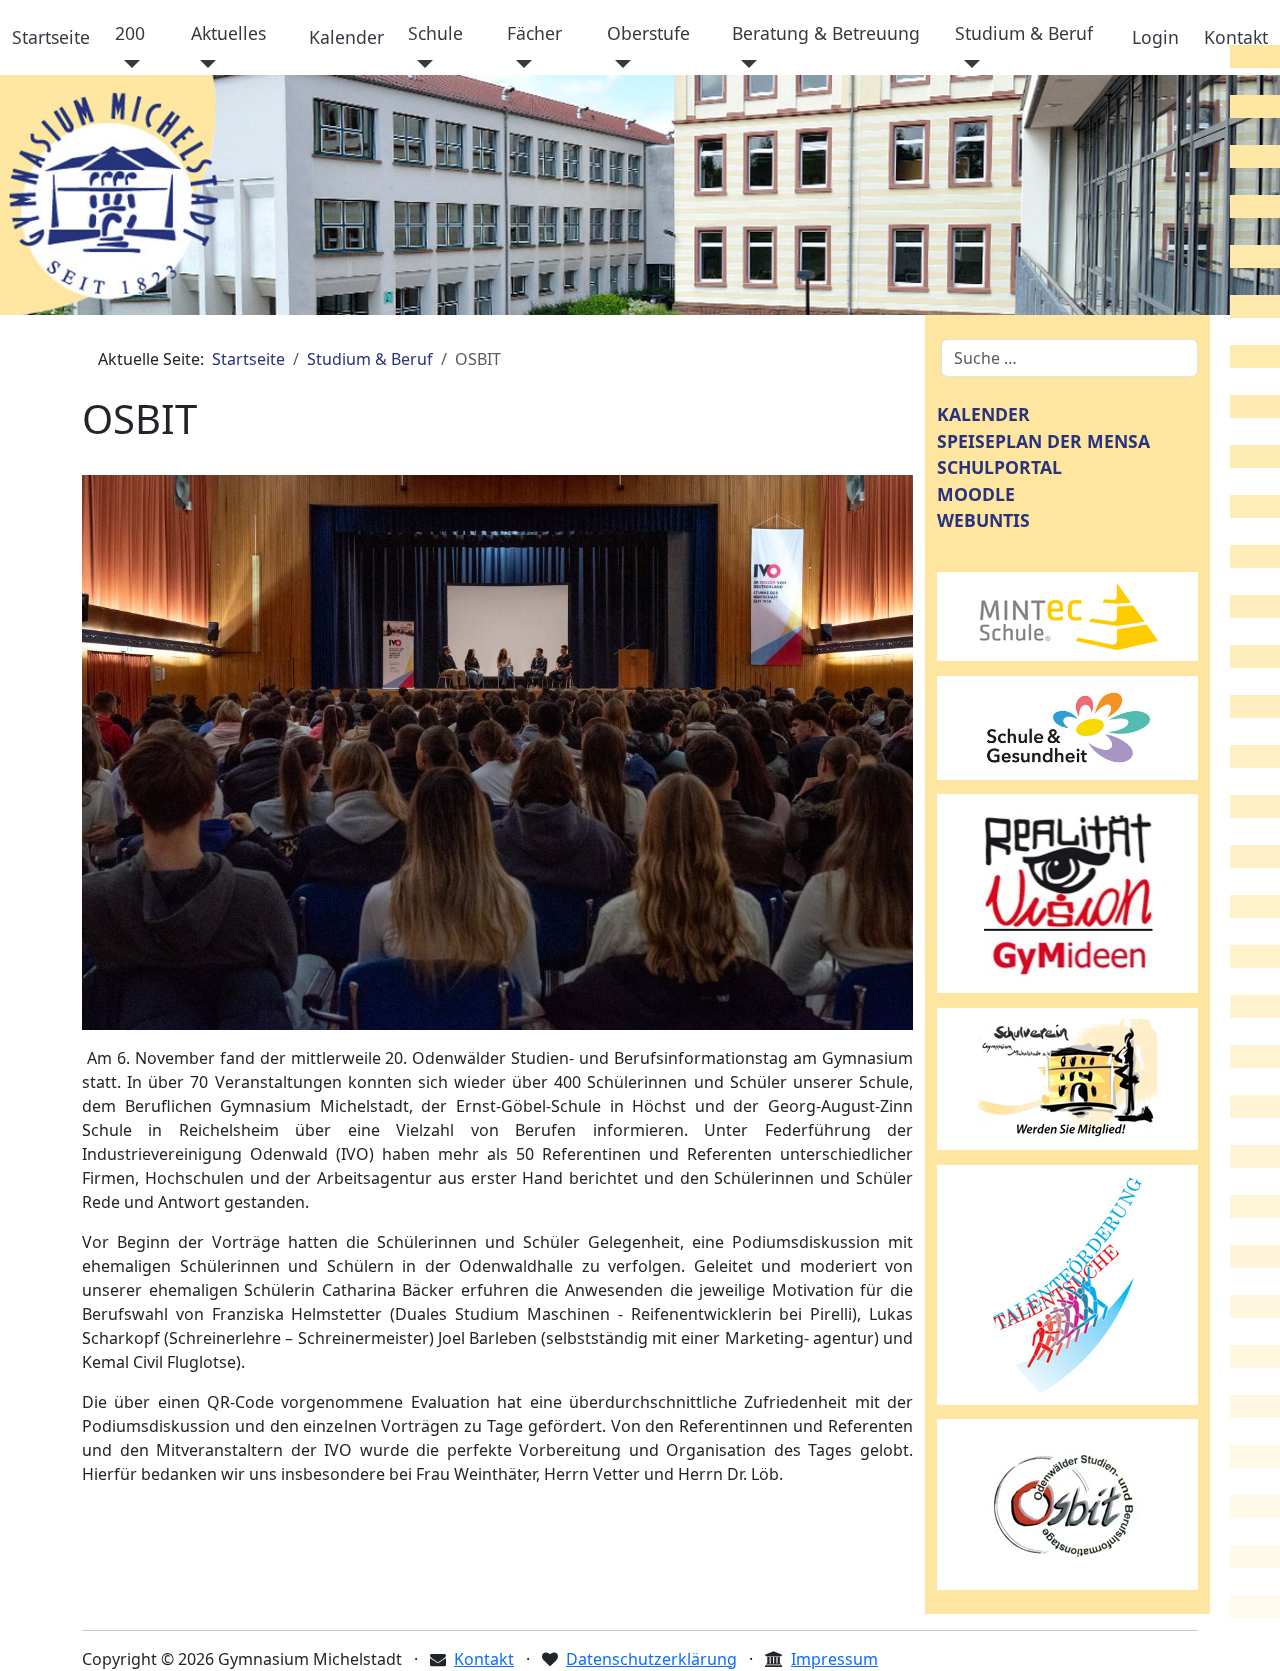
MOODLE (976, 494)
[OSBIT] (1068, 1503)
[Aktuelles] (203, 64)
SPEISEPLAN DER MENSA (1043, 441)
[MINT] (1068, 615)
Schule (435, 33)
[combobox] (1069, 358)
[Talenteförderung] (1068, 1283)
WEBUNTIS (983, 520)
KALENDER (983, 414)
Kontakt (1236, 37)
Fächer (534, 33)
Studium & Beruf (1024, 33)
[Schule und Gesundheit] (1068, 726)
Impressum (834, 1659)
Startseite (51, 37)
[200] (127, 64)
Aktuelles (228, 33)
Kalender (346, 37)
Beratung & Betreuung (826, 33)
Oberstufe (648, 33)
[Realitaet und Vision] (1068, 892)
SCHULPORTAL (999, 467)
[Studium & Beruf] (967, 64)
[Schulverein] (1068, 1077)
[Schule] (420, 64)
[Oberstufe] (619, 64)
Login (1155, 37)
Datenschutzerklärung (651, 1659)
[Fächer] (519, 64)
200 (130, 33)
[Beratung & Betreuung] (744, 64)
